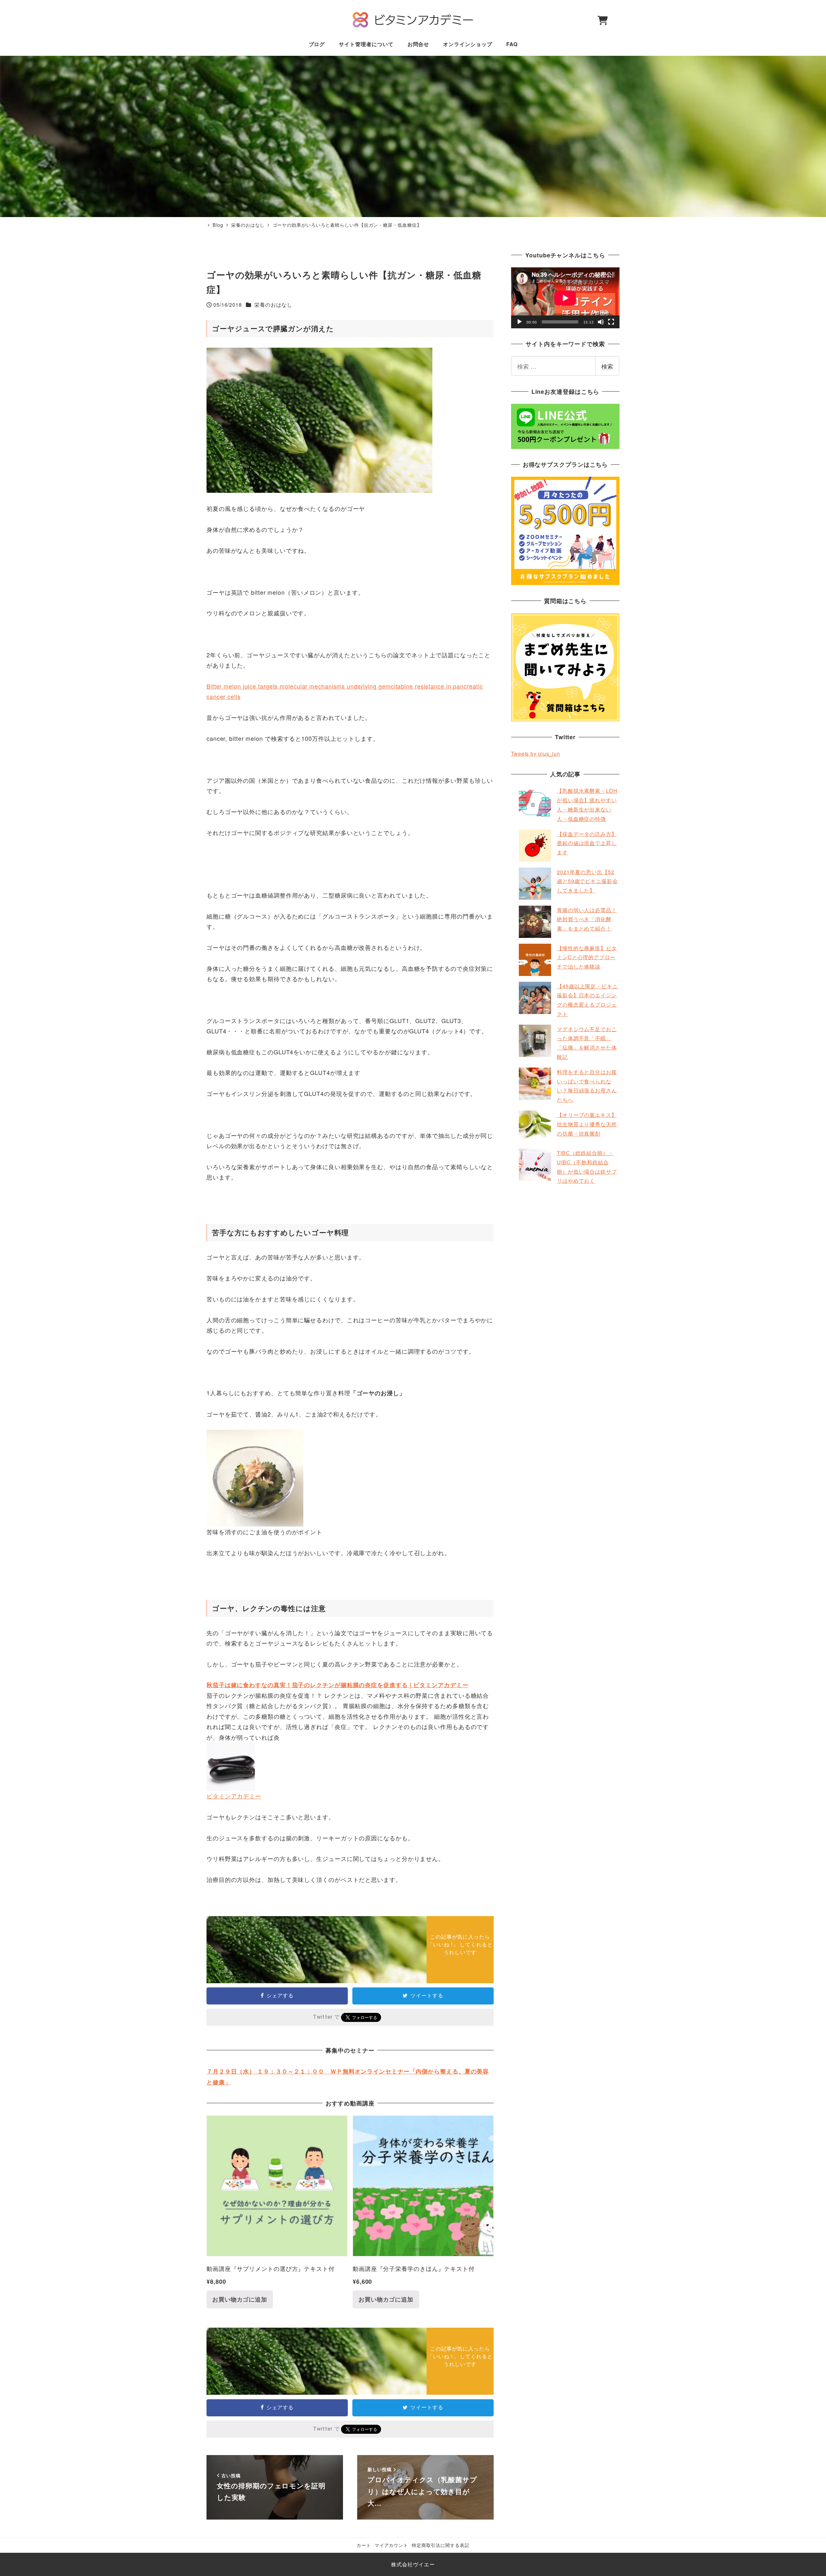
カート (364, 2545)
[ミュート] (601, 322)
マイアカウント (391, 2545)
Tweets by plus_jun (536, 754)
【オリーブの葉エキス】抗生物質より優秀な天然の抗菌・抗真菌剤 (587, 1124)
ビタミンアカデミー (234, 1796)
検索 (607, 366)
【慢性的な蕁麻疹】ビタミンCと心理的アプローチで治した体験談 (587, 957)
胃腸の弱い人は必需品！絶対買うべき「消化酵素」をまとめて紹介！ (587, 919)
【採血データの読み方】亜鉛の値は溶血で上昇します (587, 843)
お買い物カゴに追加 (240, 2299)
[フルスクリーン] (611, 322)
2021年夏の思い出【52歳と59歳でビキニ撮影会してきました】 (587, 881)
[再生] (519, 322)
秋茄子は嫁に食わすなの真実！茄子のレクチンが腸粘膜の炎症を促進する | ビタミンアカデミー (337, 1685)
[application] (565, 298)
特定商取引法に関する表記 (441, 2545)
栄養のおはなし (273, 305)
